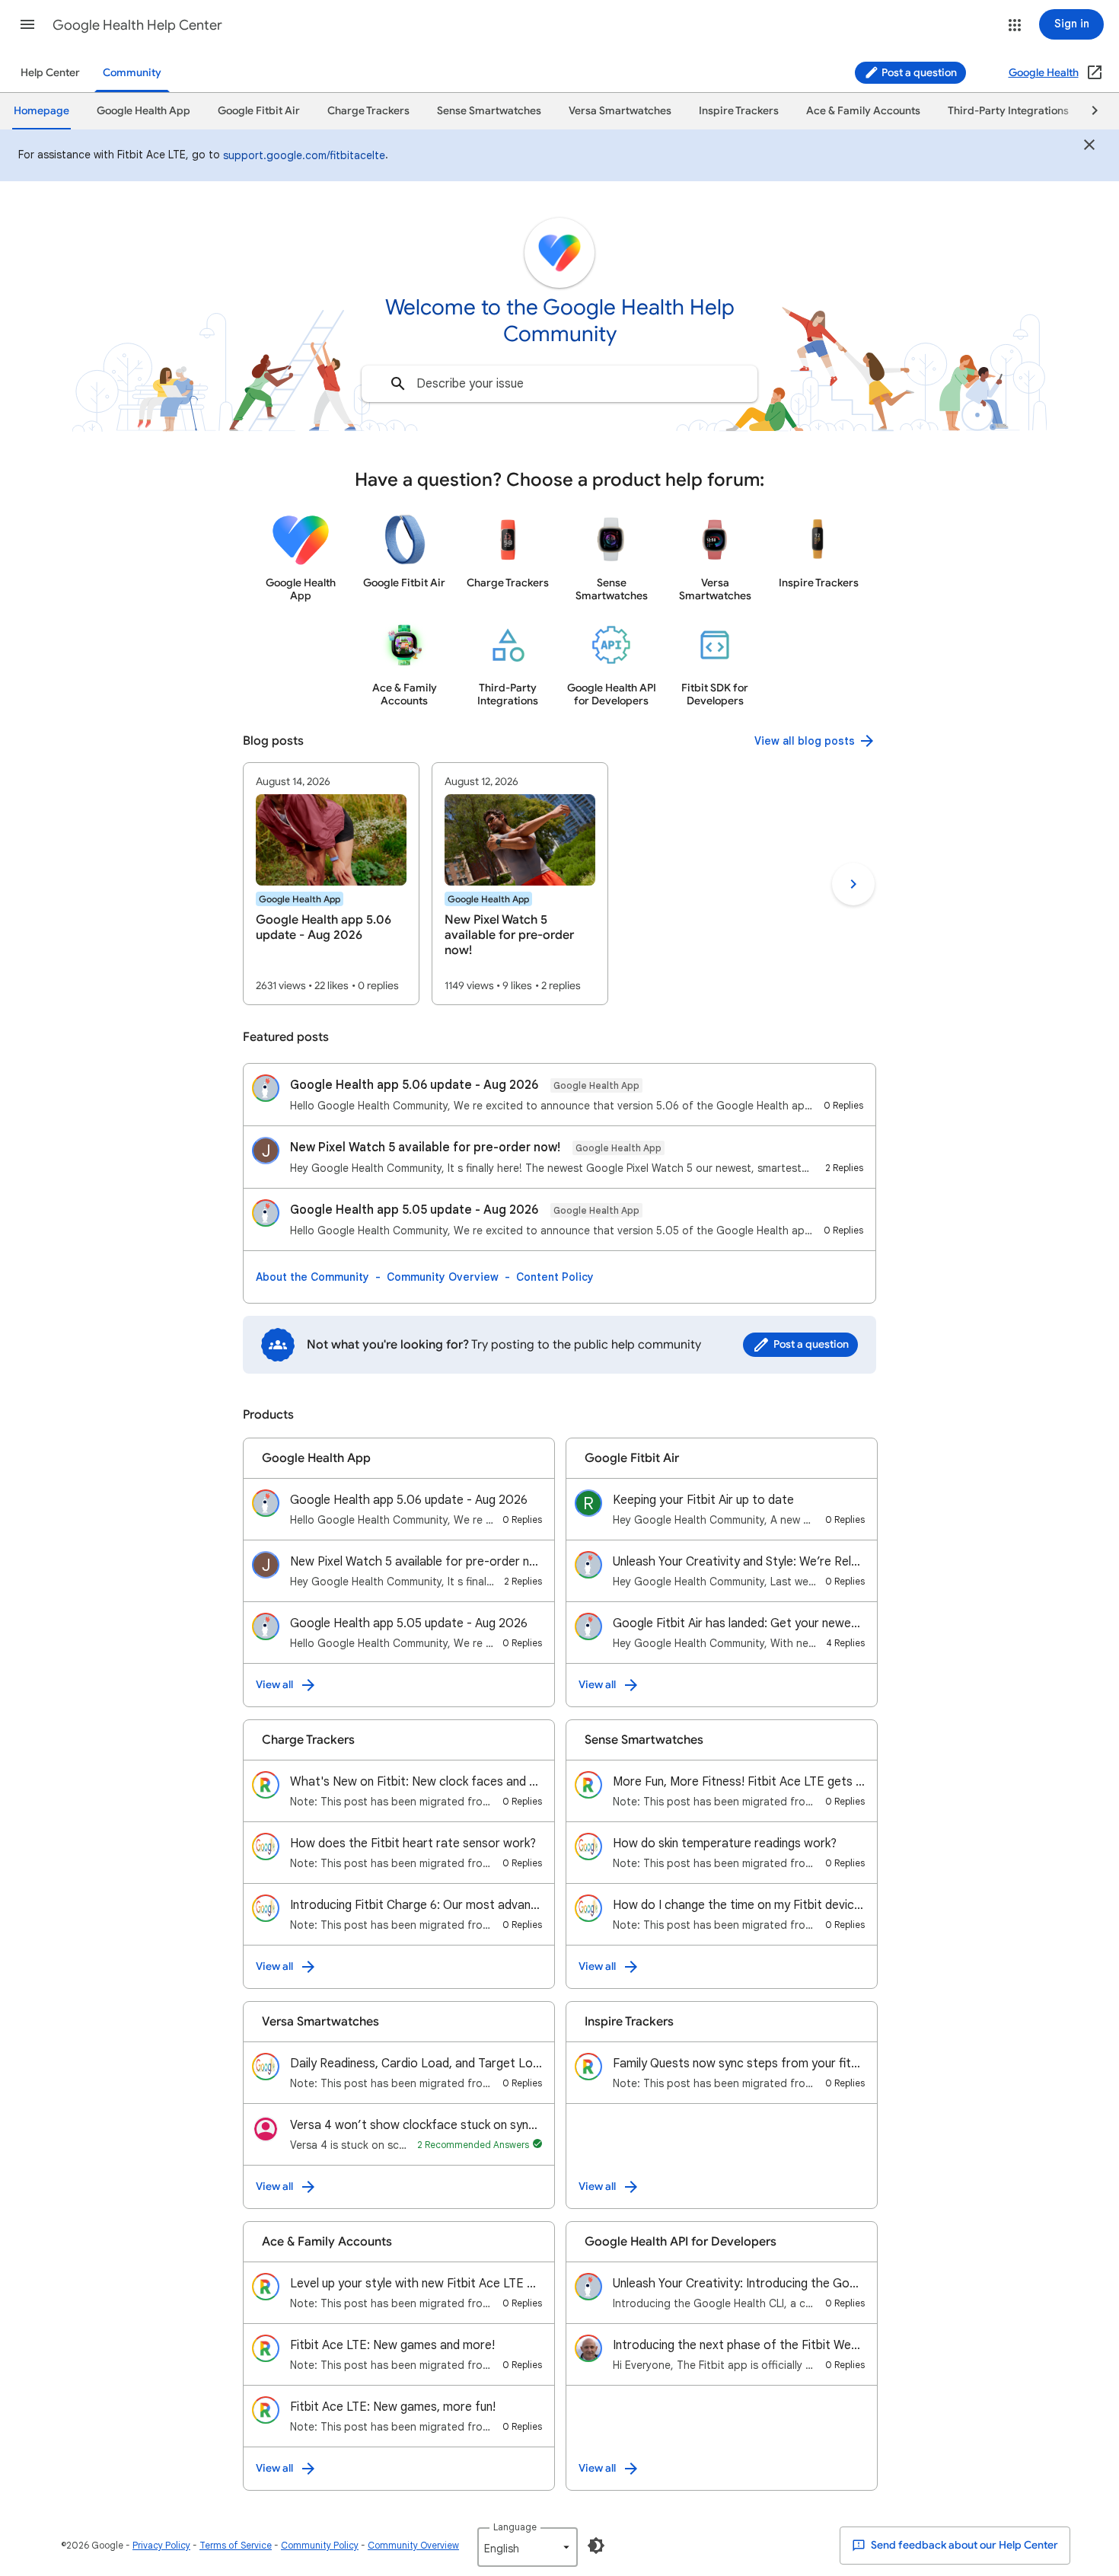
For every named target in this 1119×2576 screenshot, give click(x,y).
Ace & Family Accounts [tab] (863, 111)
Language (515, 2527)
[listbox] (528, 2547)
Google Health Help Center (137, 25)
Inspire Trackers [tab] (739, 111)
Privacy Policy (161, 2545)
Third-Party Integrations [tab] (1008, 111)
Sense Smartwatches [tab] (489, 111)
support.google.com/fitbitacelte (304, 155)
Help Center (50, 73)
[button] (27, 24)
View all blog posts (805, 741)
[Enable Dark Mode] (596, 2546)
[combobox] (559, 384)
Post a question (918, 73)
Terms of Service (236, 2545)
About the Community (312, 1277)
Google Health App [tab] (143, 111)
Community (132, 73)
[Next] (1088, 111)
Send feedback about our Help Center (963, 2545)
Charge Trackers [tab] (368, 111)
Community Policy (320, 2545)
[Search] (398, 384)
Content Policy (555, 1277)
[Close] (1089, 147)
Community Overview (443, 1277)
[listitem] (331, 884)
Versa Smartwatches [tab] (620, 111)
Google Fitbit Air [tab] (259, 111)
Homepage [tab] (41, 111)
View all (274, 1685)
